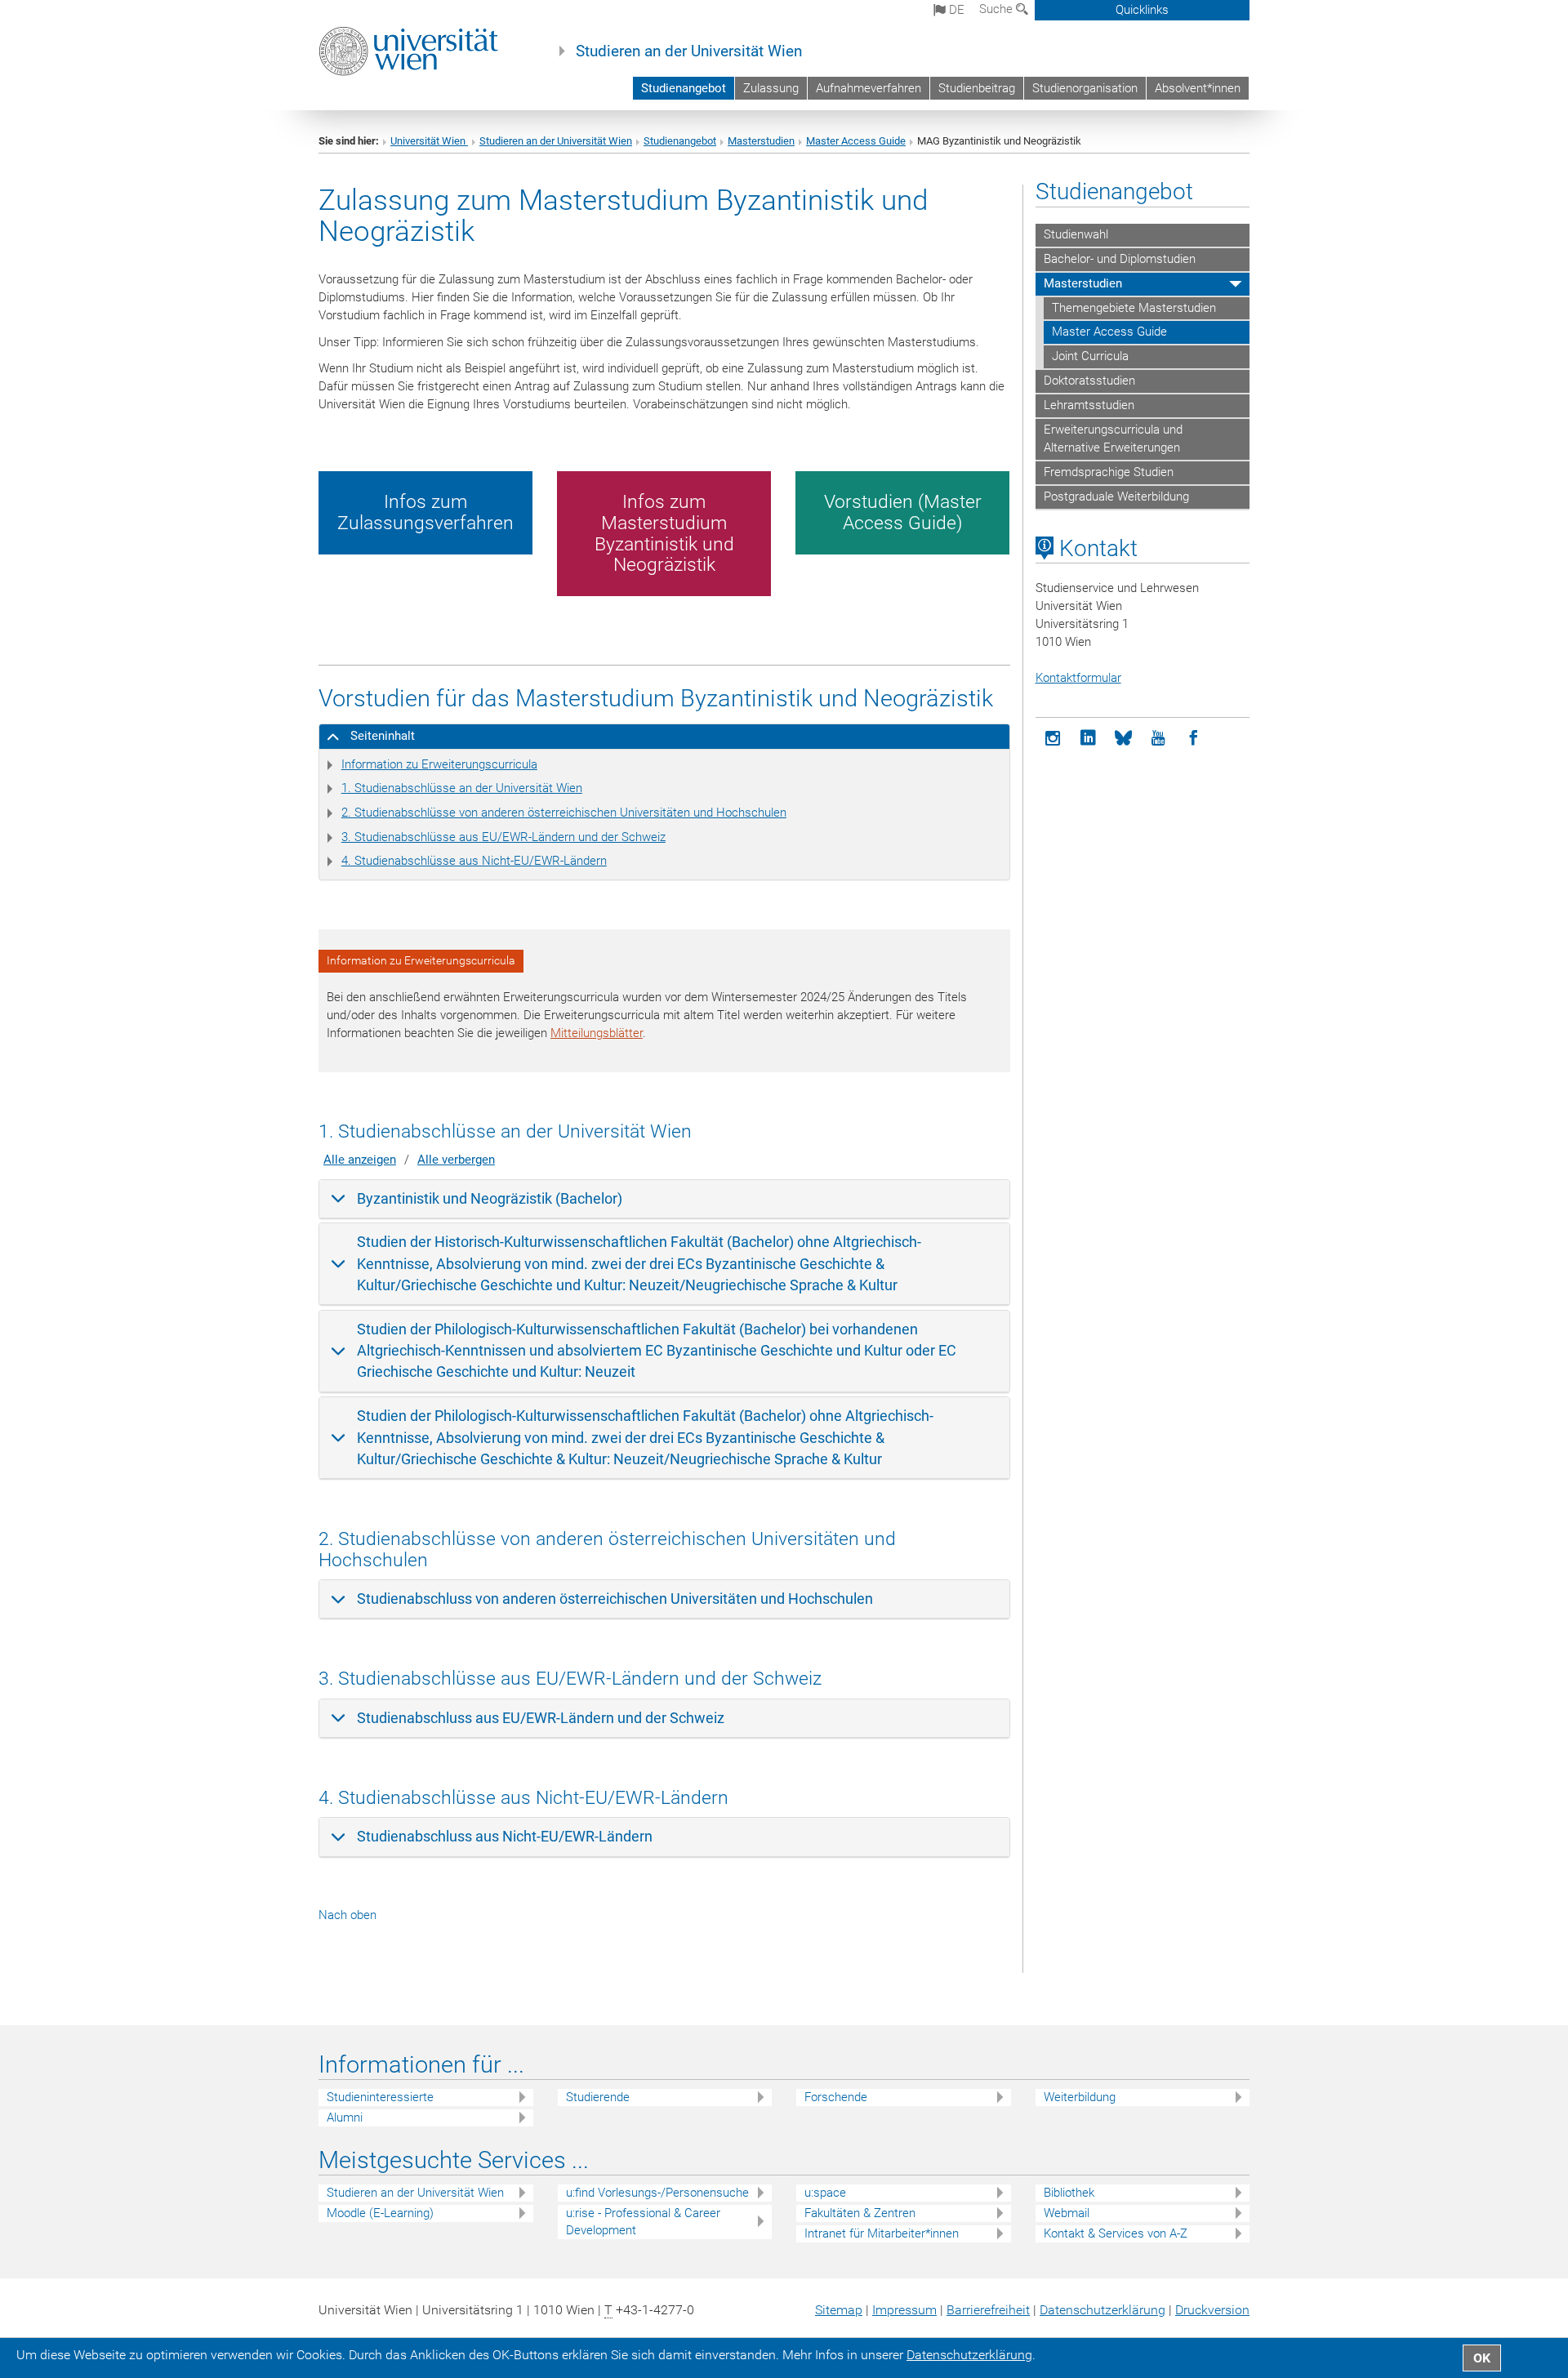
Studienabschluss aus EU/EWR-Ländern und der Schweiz (541, 1718)
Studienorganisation (1085, 88)
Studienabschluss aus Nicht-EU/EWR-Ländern (505, 1836)
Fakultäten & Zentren (860, 2213)
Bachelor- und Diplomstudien (1120, 259)
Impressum (904, 2310)
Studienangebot (684, 88)
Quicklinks (1142, 10)
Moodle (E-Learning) (380, 2213)
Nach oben (347, 1915)
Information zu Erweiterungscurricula (439, 764)
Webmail (1067, 2213)
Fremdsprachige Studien (1109, 472)
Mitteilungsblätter (597, 1033)
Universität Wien (429, 141)
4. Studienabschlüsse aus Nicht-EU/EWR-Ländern (474, 861)
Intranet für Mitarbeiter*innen (882, 2233)
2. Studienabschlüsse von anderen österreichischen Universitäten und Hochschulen (564, 813)
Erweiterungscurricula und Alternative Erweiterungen (1113, 439)
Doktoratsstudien (1089, 381)
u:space (825, 2193)
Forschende (836, 2097)
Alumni (345, 2117)
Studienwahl (1076, 234)
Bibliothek (1069, 2193)
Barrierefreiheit (988, 2310)
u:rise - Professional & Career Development (643, 2222)
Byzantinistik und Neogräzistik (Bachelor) (490, 1198)
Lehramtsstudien (1089, 405)
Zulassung (771, 88)
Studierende (598, 2097)
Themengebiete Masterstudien (1134, 308)
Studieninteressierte (380, 2097)
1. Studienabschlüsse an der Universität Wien (462, 788)
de (955, 10)
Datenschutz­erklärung (1102, 2310)
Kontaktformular (1078, 678)
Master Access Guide (856, 141)
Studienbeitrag (977, 88)
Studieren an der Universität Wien (689, 51)
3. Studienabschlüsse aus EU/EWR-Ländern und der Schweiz (503, 837)
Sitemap (839, 2310)
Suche (998, 9)
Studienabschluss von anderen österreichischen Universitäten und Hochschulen (615, 1599)
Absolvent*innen (1198, 88)
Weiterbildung (1080, 2097)
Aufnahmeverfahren (869, 88)
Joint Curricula (1090, 356)
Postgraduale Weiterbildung (1116, 497)
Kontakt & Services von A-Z (1116, 2233)
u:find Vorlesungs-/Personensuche (657, 2193)
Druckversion (1212, 2310)
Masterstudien (761, 141)
